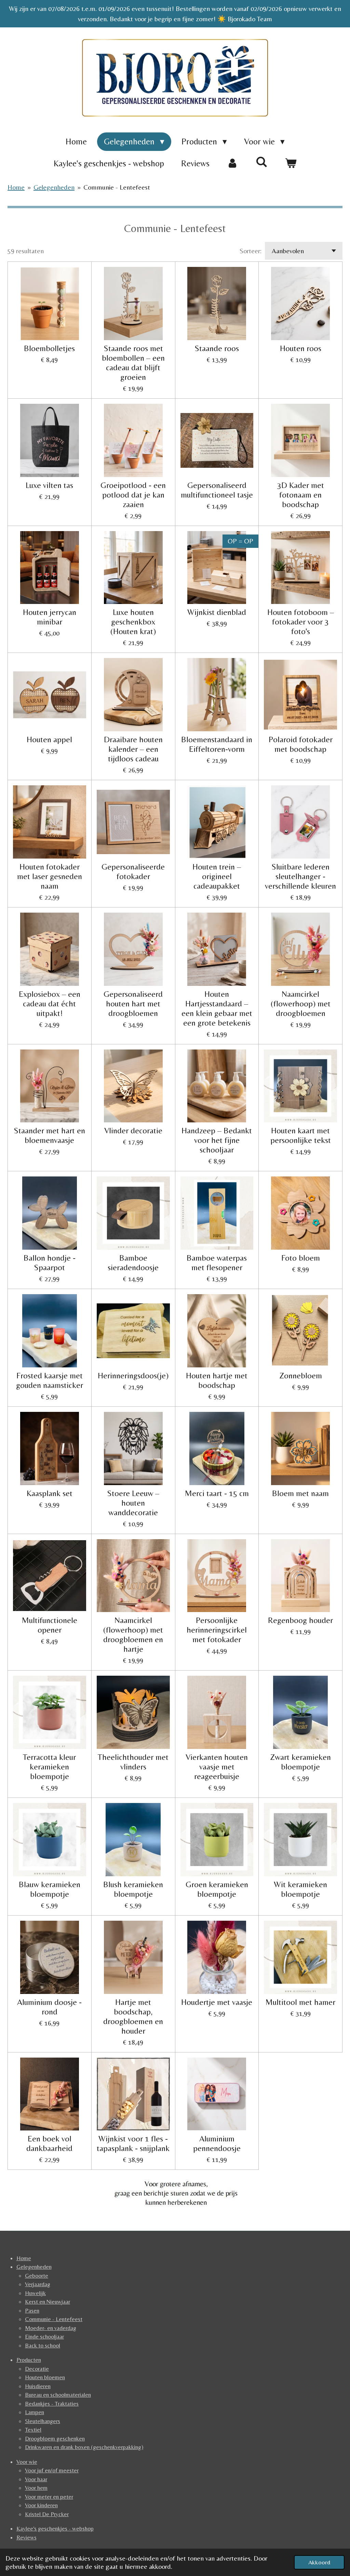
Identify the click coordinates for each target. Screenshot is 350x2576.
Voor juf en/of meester (52, 2470)
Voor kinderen (41, 2505)
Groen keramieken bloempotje (217, 1889)
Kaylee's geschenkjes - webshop (55, 2528)
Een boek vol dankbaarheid (49, 2143)
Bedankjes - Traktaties (52, 2404)
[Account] (233, 164)
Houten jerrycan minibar (50, 617)
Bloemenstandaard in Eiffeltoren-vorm (217, 744)
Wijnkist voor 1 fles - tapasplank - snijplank (133, 2143)
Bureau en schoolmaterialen (58, 2395)
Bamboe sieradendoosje (133, 1263)
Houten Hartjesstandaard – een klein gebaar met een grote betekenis (217, 1008)
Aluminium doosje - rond (49, 2007)
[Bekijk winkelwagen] (291, 164)
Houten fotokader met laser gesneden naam (50, 876)
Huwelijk (35, 2293)
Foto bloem (301, 1258)
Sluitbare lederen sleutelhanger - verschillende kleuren (300, 876)
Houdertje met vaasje (217, 2002)
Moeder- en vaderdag (51, 2328)
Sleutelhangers (43, 2421)
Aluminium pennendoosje (217, 2143)
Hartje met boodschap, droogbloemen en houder (133, 2016)
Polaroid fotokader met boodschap (301, 744)
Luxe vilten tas (49, 485)
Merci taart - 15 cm (217, 1493)
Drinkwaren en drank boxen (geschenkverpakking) (84, 2447)
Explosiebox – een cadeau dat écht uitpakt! (50, 1003)
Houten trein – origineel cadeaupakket (217, 876)
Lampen (35, 2412)
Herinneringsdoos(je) (133, 1375)
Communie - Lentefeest (117, 187)
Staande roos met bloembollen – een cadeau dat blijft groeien (133, 363)
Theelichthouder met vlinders (133, 1762)
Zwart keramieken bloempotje (300, 1762)
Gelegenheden (54, 187)
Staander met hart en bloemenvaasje (49, 1135)
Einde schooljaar (44, 2336)
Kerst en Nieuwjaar (48, 2302)
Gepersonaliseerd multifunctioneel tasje (217, 490)
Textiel (33, 2430)
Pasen (32, 2310)
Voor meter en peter (49, 2497)
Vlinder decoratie (133, 1130)
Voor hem (36, 2488)
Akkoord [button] (319, 2562)
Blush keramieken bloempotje (133, 1889)
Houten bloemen (45, 2377)
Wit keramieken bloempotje (300, 1889)
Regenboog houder (300, 1620)
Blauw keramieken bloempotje (50, 1889)
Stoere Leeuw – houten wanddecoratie (133, 1503)
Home (16, 187)
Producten (29, 2360)
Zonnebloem (301, 1375)
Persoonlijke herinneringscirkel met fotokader (217, 1630)
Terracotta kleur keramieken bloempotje (49, 1767)
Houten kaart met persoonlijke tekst (301, 1135)
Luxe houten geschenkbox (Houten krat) (133, 622)
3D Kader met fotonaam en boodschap (301, 495)
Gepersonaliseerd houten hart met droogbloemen (133, 1003)
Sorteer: (251, 251)
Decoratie (37, 2369)
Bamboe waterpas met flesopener (217, 1263)
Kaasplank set (50, 1493)
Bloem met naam (300, 1493)
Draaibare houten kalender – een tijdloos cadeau (133, 749)
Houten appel (49, 739)
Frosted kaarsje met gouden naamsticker (50, 1380)
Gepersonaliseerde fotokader (133, 871)
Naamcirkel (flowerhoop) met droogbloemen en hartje (133, 1634)
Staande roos (217, 348)
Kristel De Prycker (47, 2514)
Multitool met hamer (300, 2002)
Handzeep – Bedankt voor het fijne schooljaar (217, 1140)
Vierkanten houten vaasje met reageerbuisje (217, 1767)
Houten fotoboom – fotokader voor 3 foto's (301, 622)
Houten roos (301, 348)
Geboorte (37, 2276)
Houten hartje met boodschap (217, 1380)
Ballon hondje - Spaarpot (50, 1263)
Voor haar (36, 2479)
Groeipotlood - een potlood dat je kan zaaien (133, 495)
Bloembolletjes (49, 348)
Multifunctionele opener (50, 1625)
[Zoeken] (262, 162)
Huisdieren (38, 2386)
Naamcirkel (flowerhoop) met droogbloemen (301, 1003)
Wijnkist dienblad (217, 612)
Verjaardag (38, 2284)
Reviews (26, 2537)
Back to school (43, 2345)
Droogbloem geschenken (55, 2438)
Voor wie (27, 2462)
